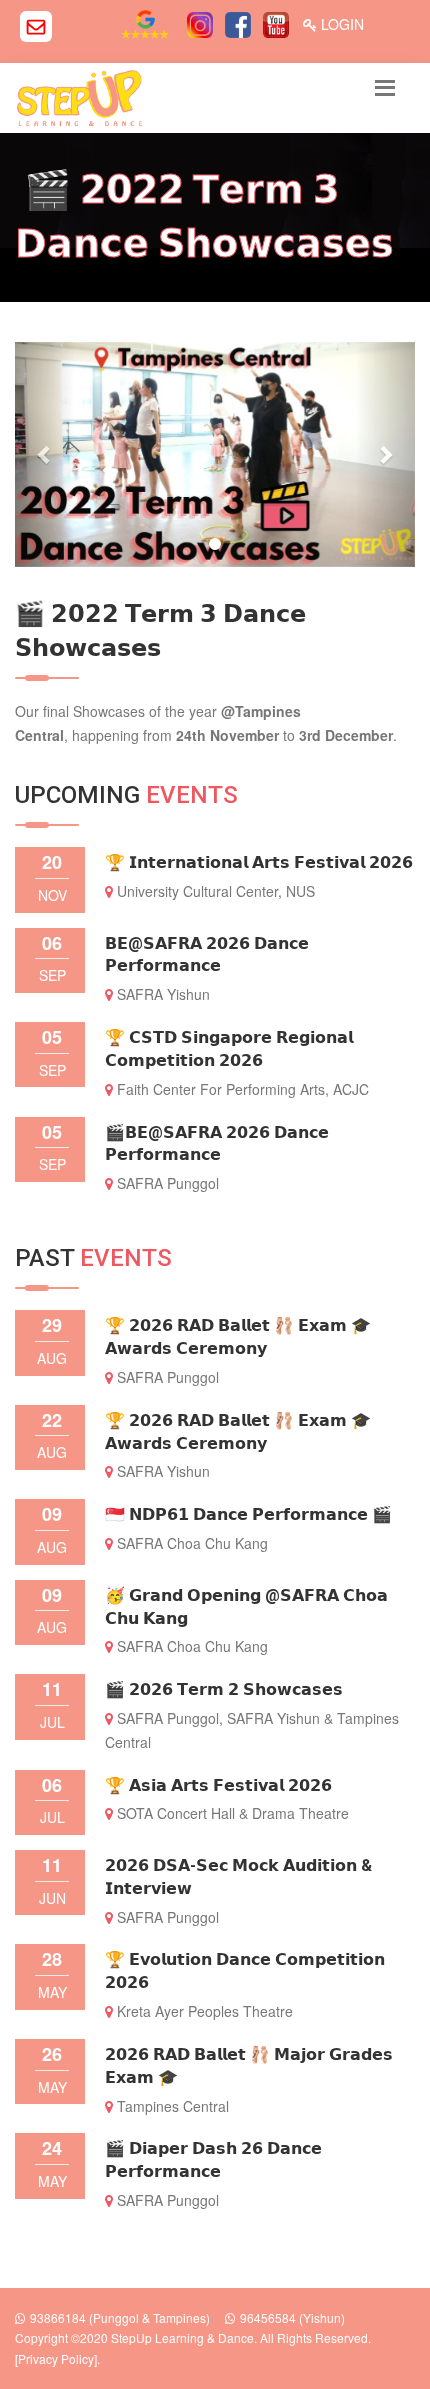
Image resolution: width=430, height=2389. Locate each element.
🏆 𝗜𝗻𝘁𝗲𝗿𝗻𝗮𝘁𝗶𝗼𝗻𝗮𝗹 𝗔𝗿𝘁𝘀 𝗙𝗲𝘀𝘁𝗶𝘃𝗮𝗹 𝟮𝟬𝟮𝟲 (259, 862)
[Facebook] (240, 24)
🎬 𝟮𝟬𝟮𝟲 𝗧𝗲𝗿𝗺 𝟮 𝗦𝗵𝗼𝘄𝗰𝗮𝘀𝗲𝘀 (224, 1689)
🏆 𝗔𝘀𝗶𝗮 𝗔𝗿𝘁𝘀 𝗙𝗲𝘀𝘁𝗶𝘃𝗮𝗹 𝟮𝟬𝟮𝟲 (218, 1785)
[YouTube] (278, 24)
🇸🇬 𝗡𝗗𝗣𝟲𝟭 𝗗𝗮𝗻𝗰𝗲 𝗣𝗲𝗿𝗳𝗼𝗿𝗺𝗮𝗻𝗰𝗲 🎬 (248, 1514)
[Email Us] (36, 26)
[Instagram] (202, 24)
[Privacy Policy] (56, 2358)
